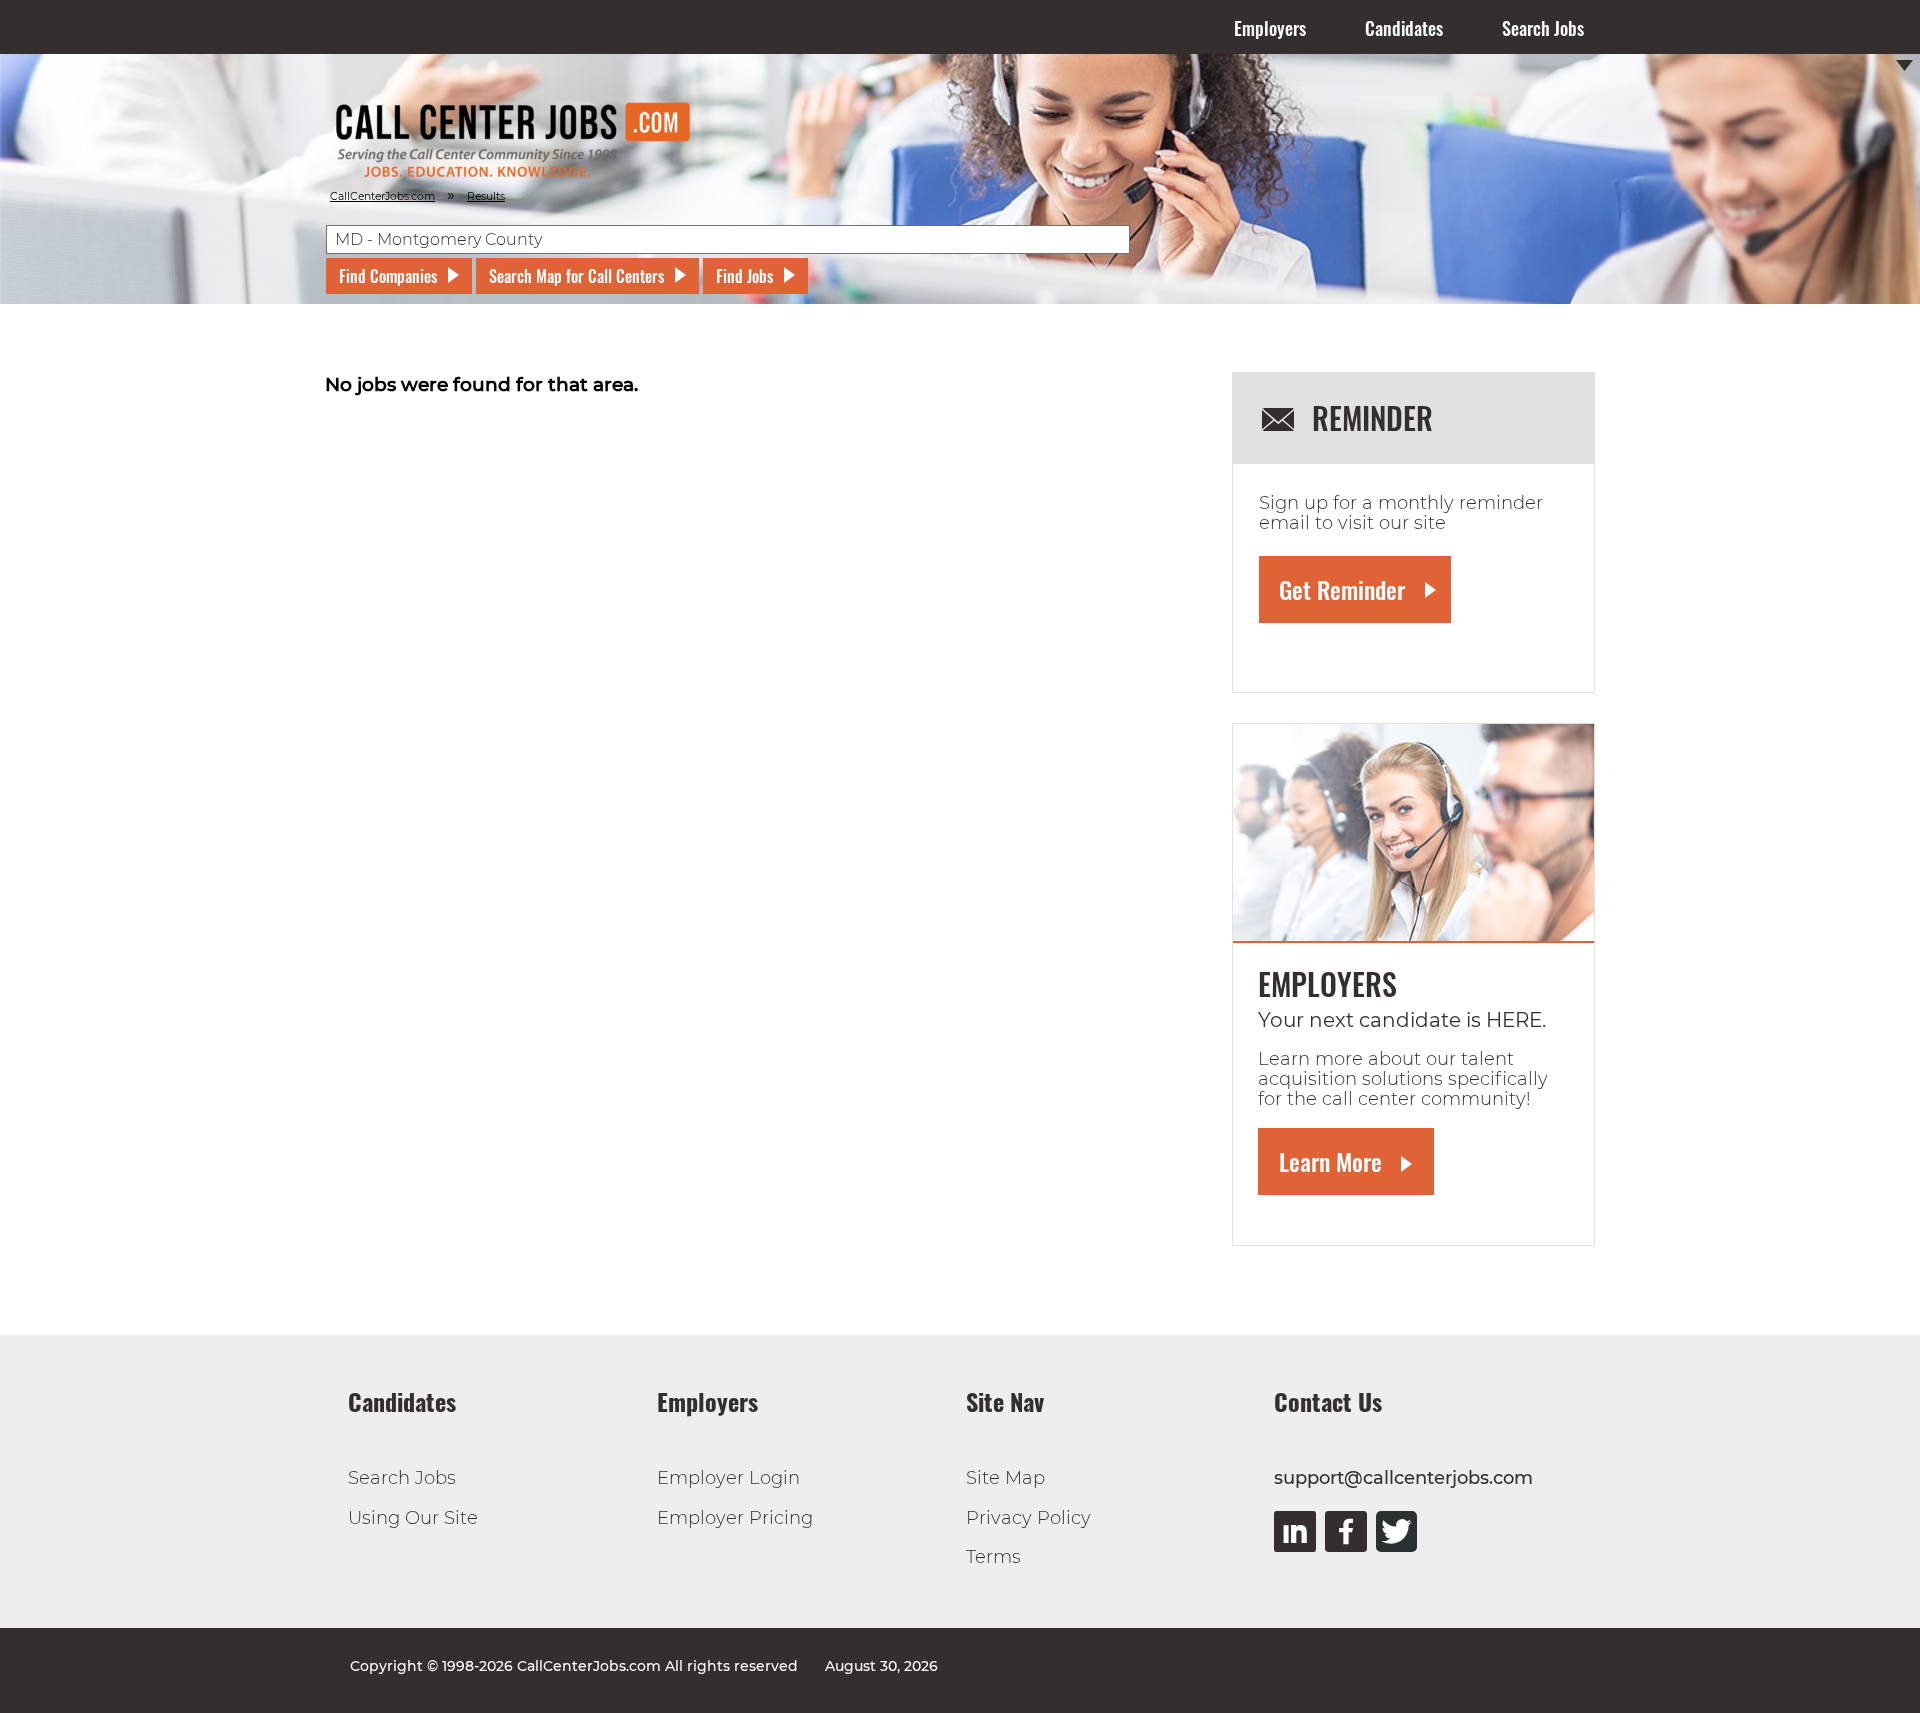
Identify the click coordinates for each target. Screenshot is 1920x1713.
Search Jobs (1543, 28)
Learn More (1330, 1161)
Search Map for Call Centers (576, 276)
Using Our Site (413, 1518)
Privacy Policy (1028, 1518)
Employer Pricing (735, 1518)
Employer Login (728, 1478)
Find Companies (388, 276)
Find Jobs (744, 276)
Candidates (1404, 28)
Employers (1270, 28)
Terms (993, 1557)
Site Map (1005, 1478)
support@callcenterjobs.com (1403, 1478)
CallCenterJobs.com (382, 196)
